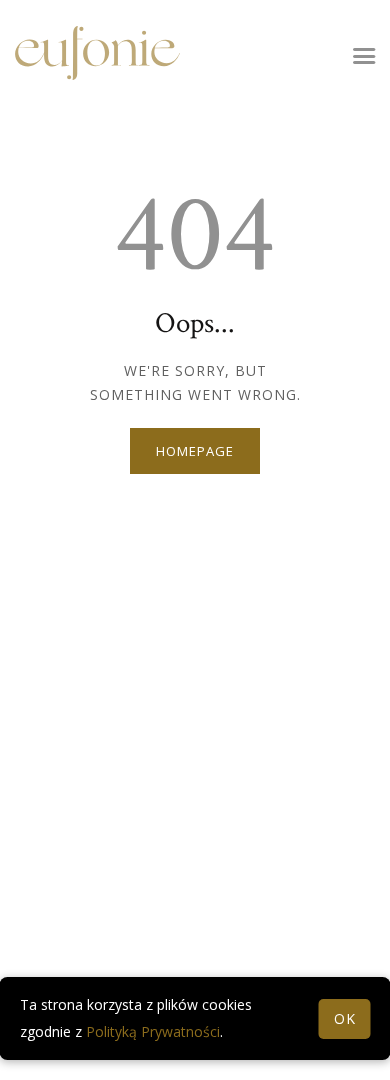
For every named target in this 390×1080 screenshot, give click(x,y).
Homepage (194, 451)
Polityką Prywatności (153, 1031)
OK (345, 1018)
